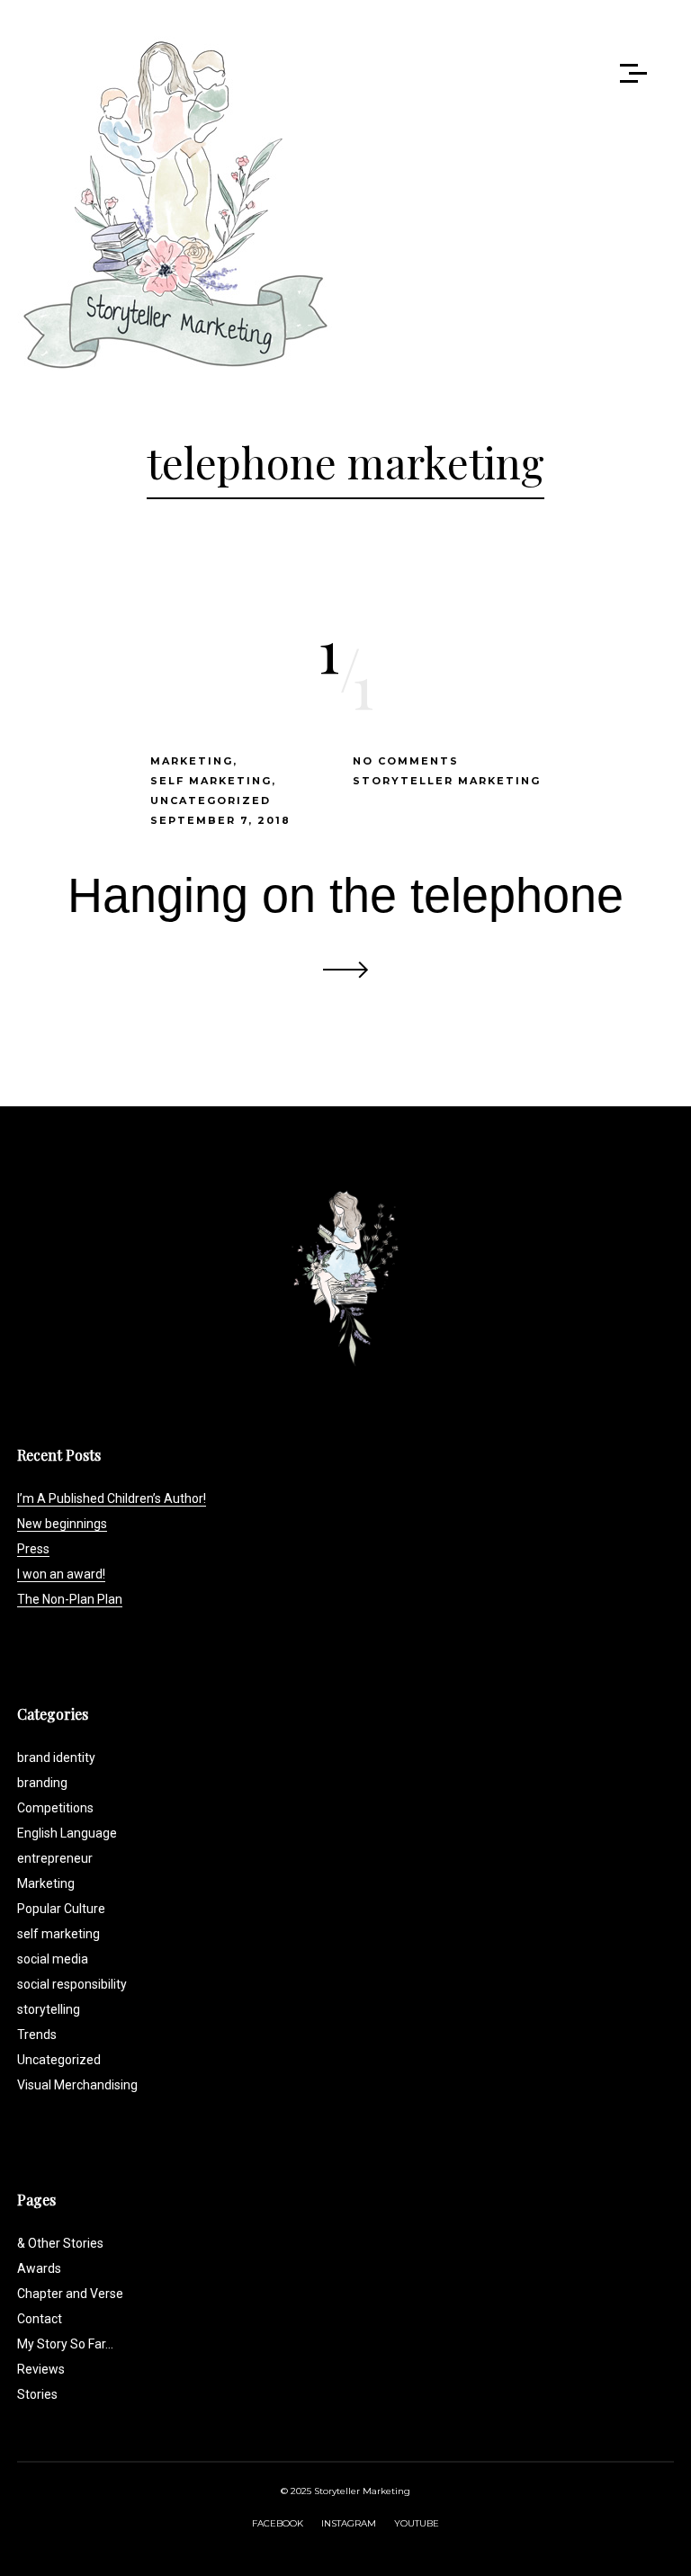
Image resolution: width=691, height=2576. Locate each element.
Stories (37, 2394)
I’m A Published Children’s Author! (112, 1498)
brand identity (56, 1758)
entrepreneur (55, 1858)
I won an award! (61, 1574)
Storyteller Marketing (447, 781)
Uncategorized (211, 801)
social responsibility (72, 1984)
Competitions (55, 1808)
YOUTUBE (417, 2523)
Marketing (192, 761)
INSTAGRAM (349, 2523)
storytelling (49, 2009)
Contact (40, 2319)
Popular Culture (61, 1909)
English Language (67, 1833)
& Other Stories (60, 2243)
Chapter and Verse (70, 2294)
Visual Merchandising (77, 2085)
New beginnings (62, 1524)
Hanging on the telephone (345, 895)
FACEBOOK (278, 2523)
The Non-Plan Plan (70, 1599)
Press (33, 1549)
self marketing (211, 781)
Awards (39, 2268)
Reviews (41, 2369)
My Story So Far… (65, 2344)
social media (53, 1959)
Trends (37, 2035)
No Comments (406, 761)
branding (42, 1783)
